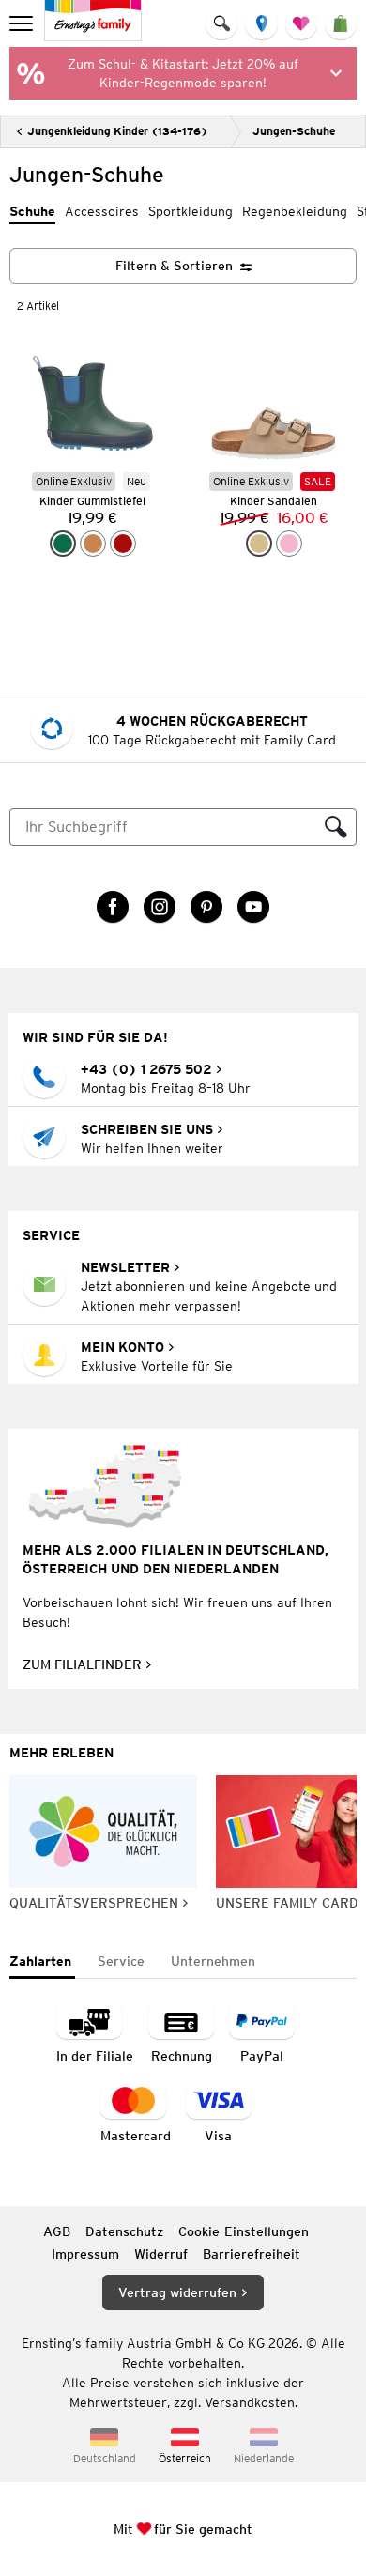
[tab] (42, 1963)
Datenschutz (124, 2231)
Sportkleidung (191, 211)
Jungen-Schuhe (294, 131)
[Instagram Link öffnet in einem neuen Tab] (160, 907)
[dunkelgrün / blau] (63, 544)
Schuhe (32, 211)
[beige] (259, 544)
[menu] (23, 23)
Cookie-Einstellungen (244, 2231)
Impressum (85, 2254)
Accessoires (102, 211)
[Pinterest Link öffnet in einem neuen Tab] (206, 907)
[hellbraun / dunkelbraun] (93, 544)
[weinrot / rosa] (123, 544)
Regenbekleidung (295, 211)
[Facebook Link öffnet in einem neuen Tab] (113, 907)
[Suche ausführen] (336, 827)
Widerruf (161, 2254)
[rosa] (289, 544)
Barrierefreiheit (252, 2254)
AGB (57, 2231)
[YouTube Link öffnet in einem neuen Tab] (253, 907)
